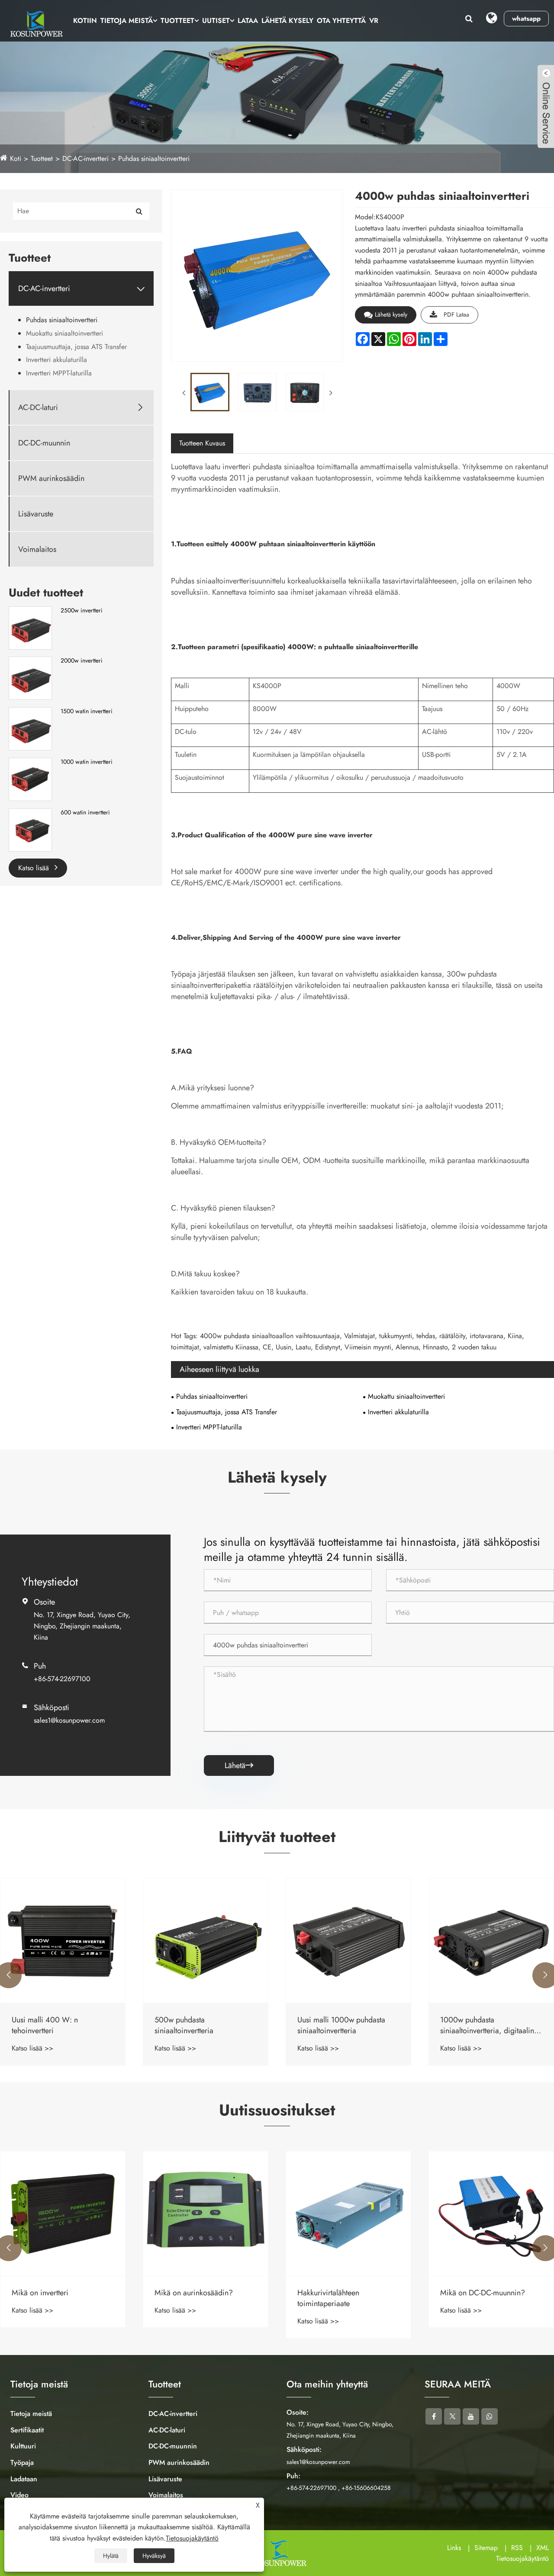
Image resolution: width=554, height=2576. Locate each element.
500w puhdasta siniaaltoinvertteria (41, 2025)
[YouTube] (471, 2416)
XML (543, 2548)
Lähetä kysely (287, 21)
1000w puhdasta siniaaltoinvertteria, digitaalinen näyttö (348, 2025)
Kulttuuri (23, 2446)
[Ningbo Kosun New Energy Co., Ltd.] (35, 24)
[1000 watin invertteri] (30, 779)
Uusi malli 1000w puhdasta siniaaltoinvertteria (198, 2025)
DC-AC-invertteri (85, 159)
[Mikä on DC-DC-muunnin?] (348, 2214)
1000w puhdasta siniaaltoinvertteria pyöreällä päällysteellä (486, 2025)
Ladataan (24, 2479)
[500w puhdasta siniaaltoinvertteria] (63, 1941)
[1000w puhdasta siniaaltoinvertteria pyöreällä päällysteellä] (491, 1941)
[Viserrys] (452, 2416)
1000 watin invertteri (87, 762)
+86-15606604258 (366, 2488)
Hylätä (111, 2556)
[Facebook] (434, 2416)
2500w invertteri (82, 610)
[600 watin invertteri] (30, 829)
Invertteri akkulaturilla (56, 360)
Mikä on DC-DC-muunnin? (340, 2293)
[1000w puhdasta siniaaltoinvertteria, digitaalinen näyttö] (348, 1941)
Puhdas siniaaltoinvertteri (154, 159)
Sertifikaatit (27, 2430)
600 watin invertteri (85, 812)
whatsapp (526, 19)
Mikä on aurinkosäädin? (51, 2293)
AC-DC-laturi (38, 408)
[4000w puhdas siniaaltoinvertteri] (210, 392)
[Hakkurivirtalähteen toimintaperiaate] (206, 2214)
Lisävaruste (36, 514)
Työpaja (22, 2462)
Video (19, 2495)
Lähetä (239, 1765)
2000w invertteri (82, 661)
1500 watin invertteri (87, 711)
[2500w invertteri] (30, 627)
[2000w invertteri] (30, 678)
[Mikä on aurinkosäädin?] (63, 2214)
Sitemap (486, 2548)
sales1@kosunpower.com (69, 1720)
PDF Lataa (456, 314)
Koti (16, 159)
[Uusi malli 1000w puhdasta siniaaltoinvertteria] (206, 1941)
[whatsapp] (490, 2416)
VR (374, 21)
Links (454, 2548)
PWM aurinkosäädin (51, 479)
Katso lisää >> (32, 2048)
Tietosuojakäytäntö (522, 2558)
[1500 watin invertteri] (30, 728)
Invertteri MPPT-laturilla (59, 373)
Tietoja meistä (127, 21)
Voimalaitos (37, 549)
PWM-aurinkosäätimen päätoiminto (477, 2298)
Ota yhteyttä (341, 21)
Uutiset (216, 21)
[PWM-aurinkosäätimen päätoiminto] (491, 2214)
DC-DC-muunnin (44, 443)
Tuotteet (177, 21)
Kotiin (85, 21)
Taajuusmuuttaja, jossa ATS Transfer (76, 347)
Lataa (248, 21)
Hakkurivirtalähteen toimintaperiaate (185, 2298)
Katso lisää (35, 868)
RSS (517, 2548)
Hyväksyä (154, 2556)
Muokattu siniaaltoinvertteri (64, 333)
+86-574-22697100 (62, 1679)
